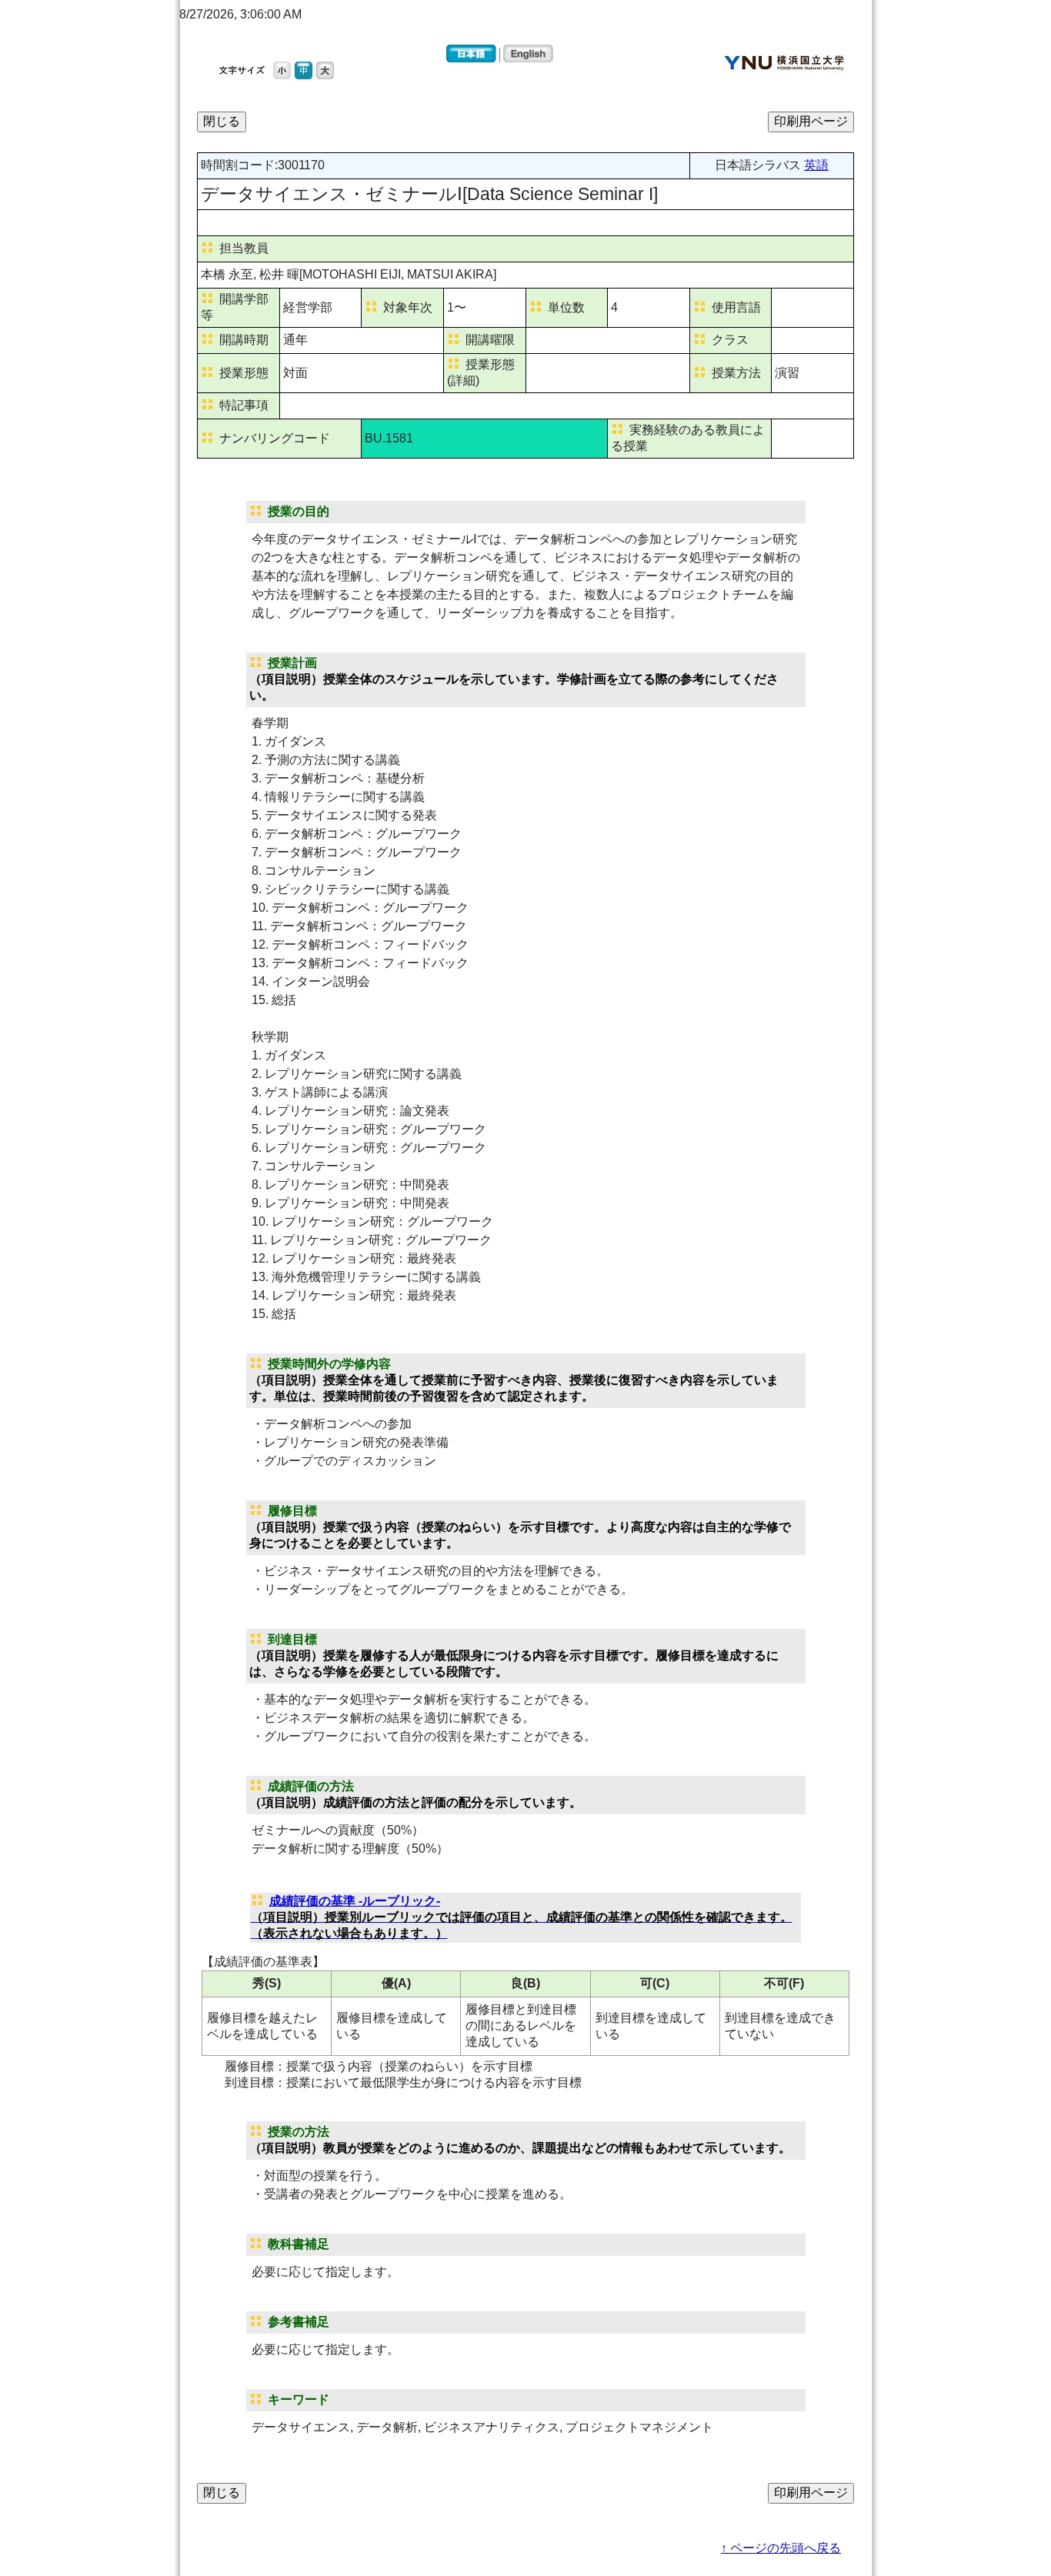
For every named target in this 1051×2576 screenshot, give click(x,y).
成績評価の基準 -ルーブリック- (522, 1917)
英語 (816, 165)
